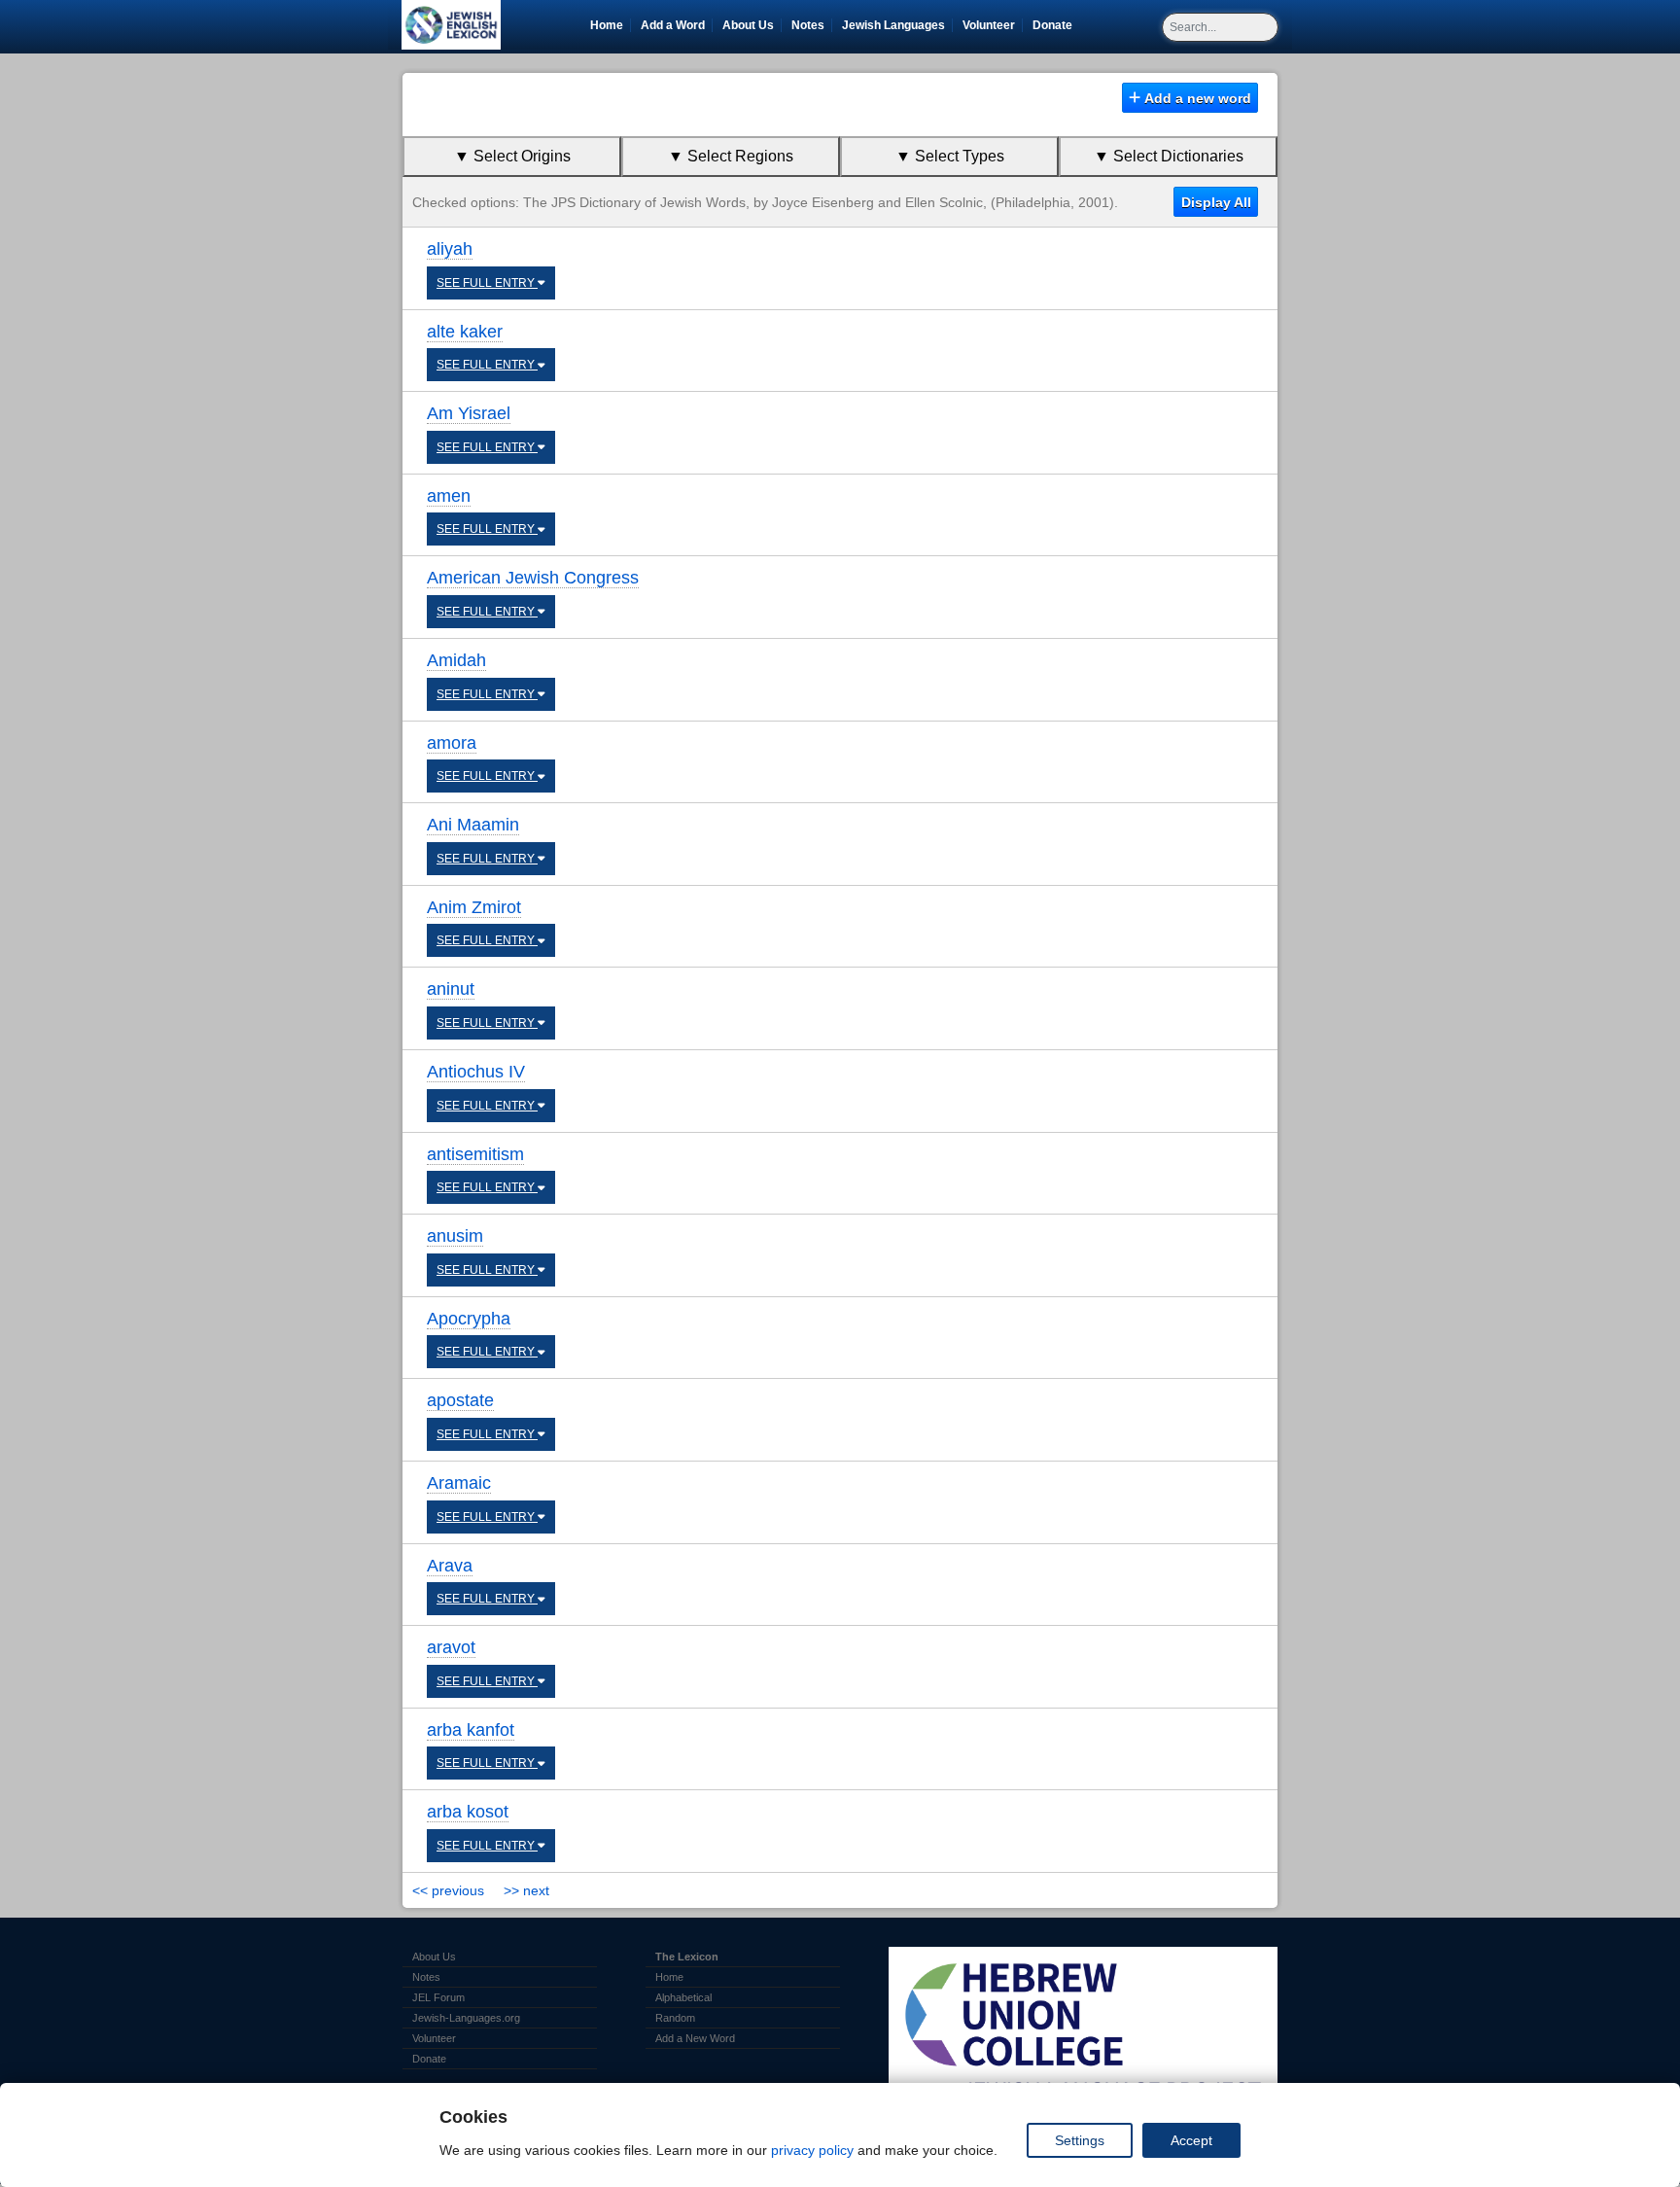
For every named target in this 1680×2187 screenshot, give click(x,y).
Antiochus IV (476, 1072)
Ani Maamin (473, 825)
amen (449, 496)
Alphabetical (683, 1997)
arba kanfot (471, 1730)
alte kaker (465, 332)
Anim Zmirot (474, 907)
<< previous (448, 1890)
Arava (450, 1566)
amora (452, 743)
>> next (526, 1890)
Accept (1191, 2140)
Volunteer (992, 25)
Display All (1216, 202)
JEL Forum (438, 1997)
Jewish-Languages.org (466, 2018)
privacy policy (812, 2150)
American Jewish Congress (533, 578)
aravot (451, 1647)
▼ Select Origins (512, 156)
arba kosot (468, 1812)
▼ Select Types (950, 156)
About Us (748, 25)
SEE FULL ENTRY (487, 283)
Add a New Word (695, 2038)
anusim (455, 1236)
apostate (460, 1400)
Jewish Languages (897, 25)
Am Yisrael (469, 413)
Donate (1056, 25)
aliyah (450, 249)
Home (607, 25)
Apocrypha (469, 1319)
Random (675, 2018)
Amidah (456, 660)
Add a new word (1196, 98)
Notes (808, 25)
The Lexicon (687, 1957)
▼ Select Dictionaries (1169, 156)
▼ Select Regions (731, 156)
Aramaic (459, 1483)
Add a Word (673, 25)
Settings (1080, 2140)
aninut (451, 989)
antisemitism (475, 1154)
